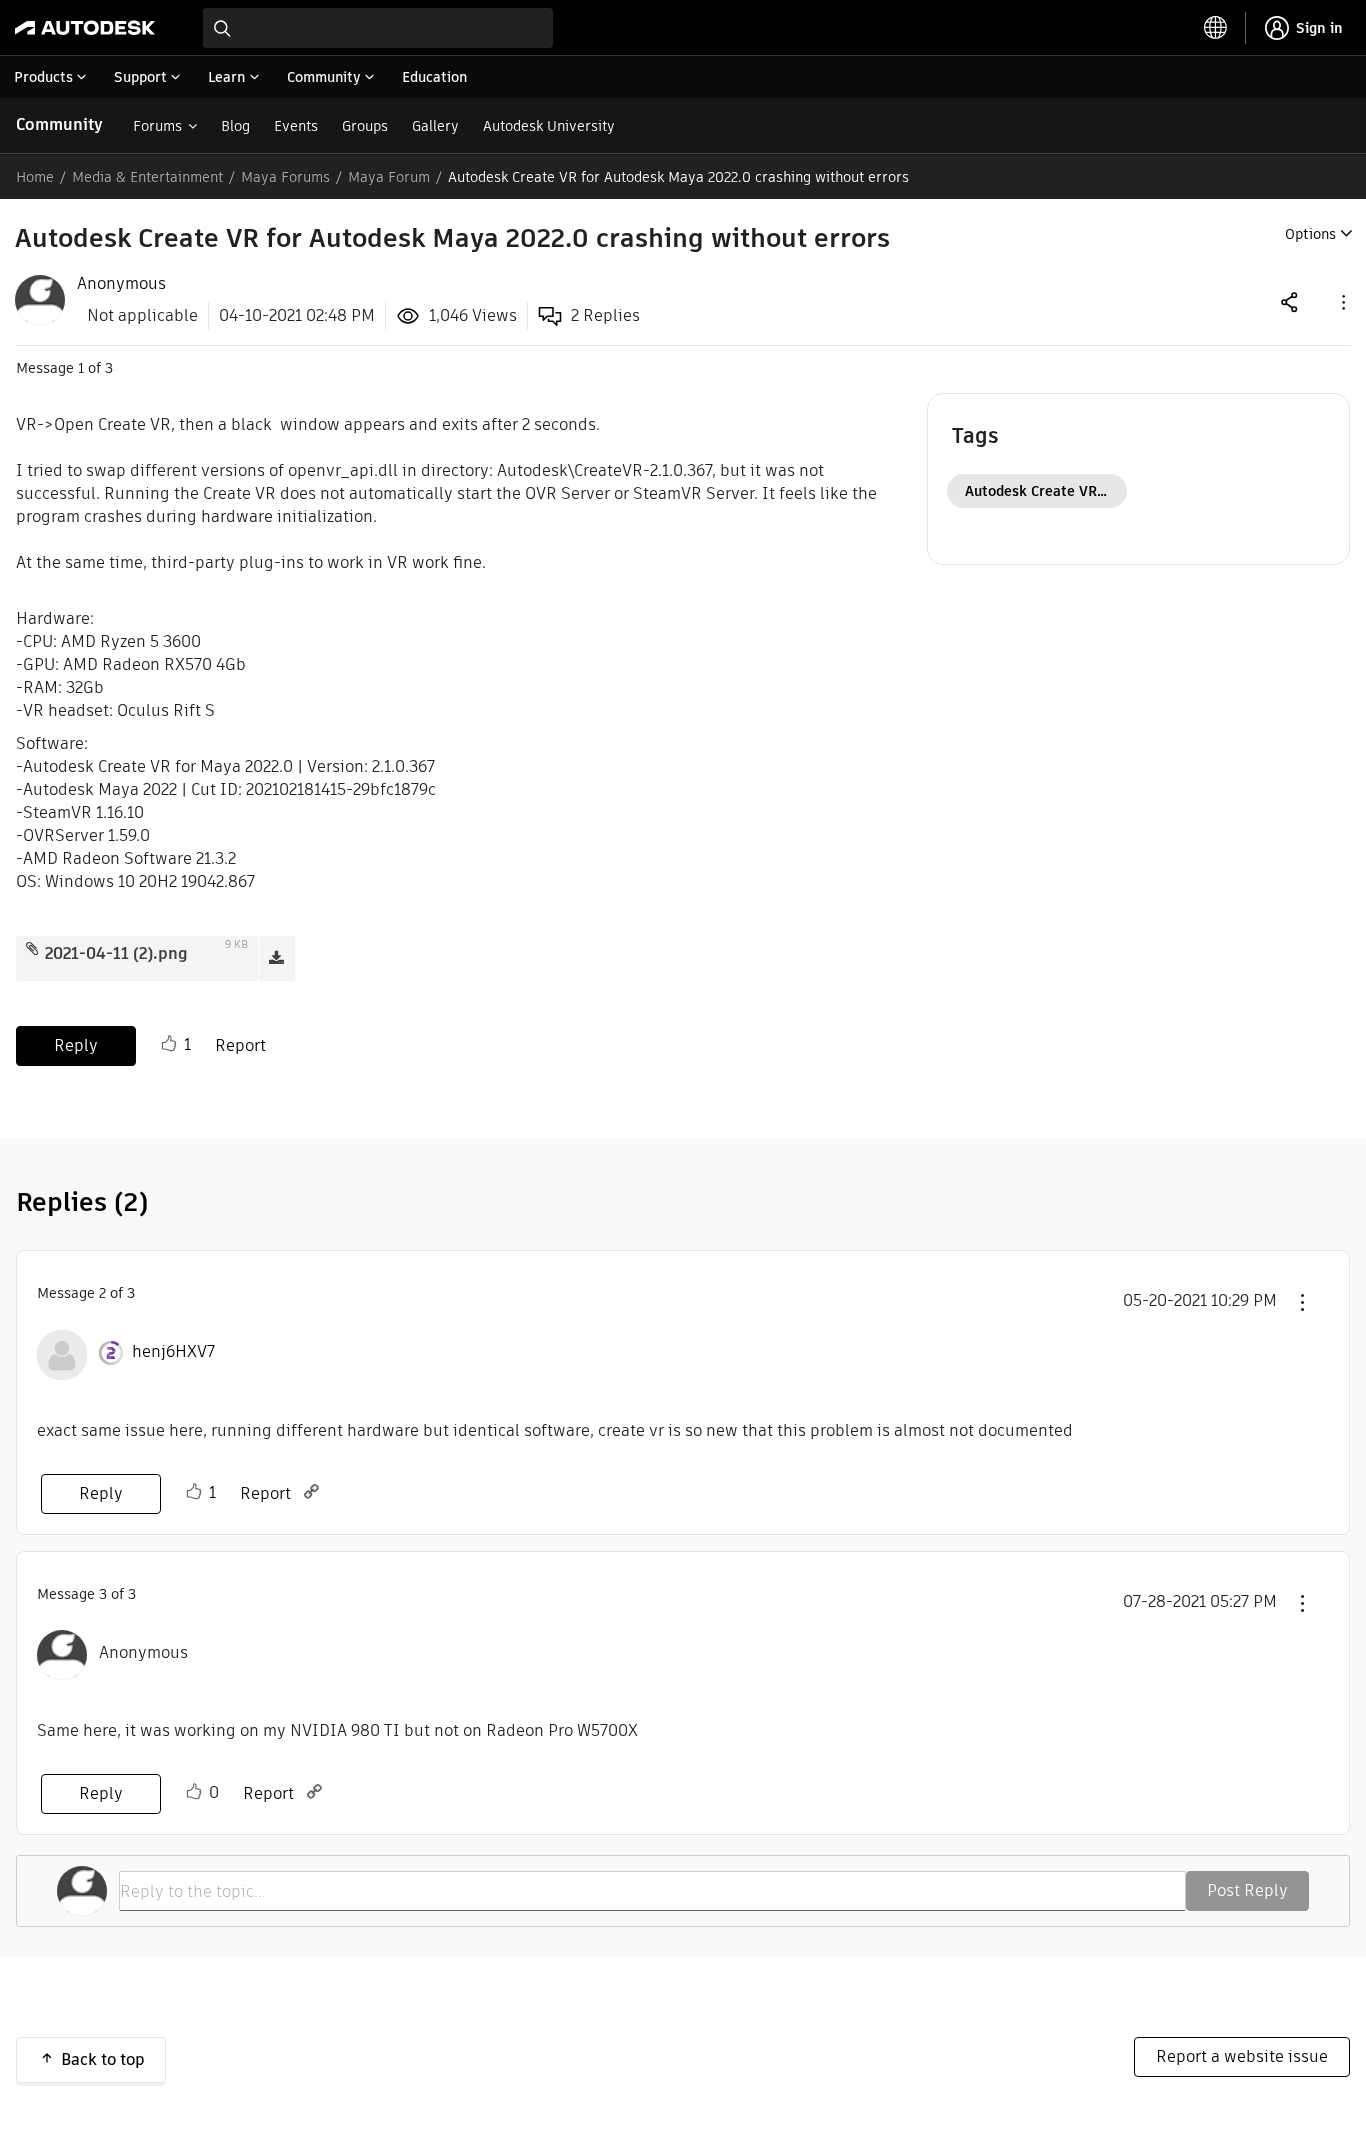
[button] (1342, 301)
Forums (157, 126)
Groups (365, 126)
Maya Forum (389, 177)
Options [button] (1310, 234)
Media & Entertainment (147, 177)
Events (296, 126)
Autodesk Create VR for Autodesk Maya (1046, 491)
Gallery (435, 126)
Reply (76, 1045)
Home (35, 177)
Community (59, 124)
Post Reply (1247, 1890)
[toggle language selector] (1216, 28)
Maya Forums (285, 177)
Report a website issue (1242, 2056)
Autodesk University (549, 126)
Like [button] (169, 1044)
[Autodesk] (85, 28)
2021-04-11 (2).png (116, 953)
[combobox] (378, 28)
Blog (235, 126)
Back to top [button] (103, 2059)
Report (240, 1045)
